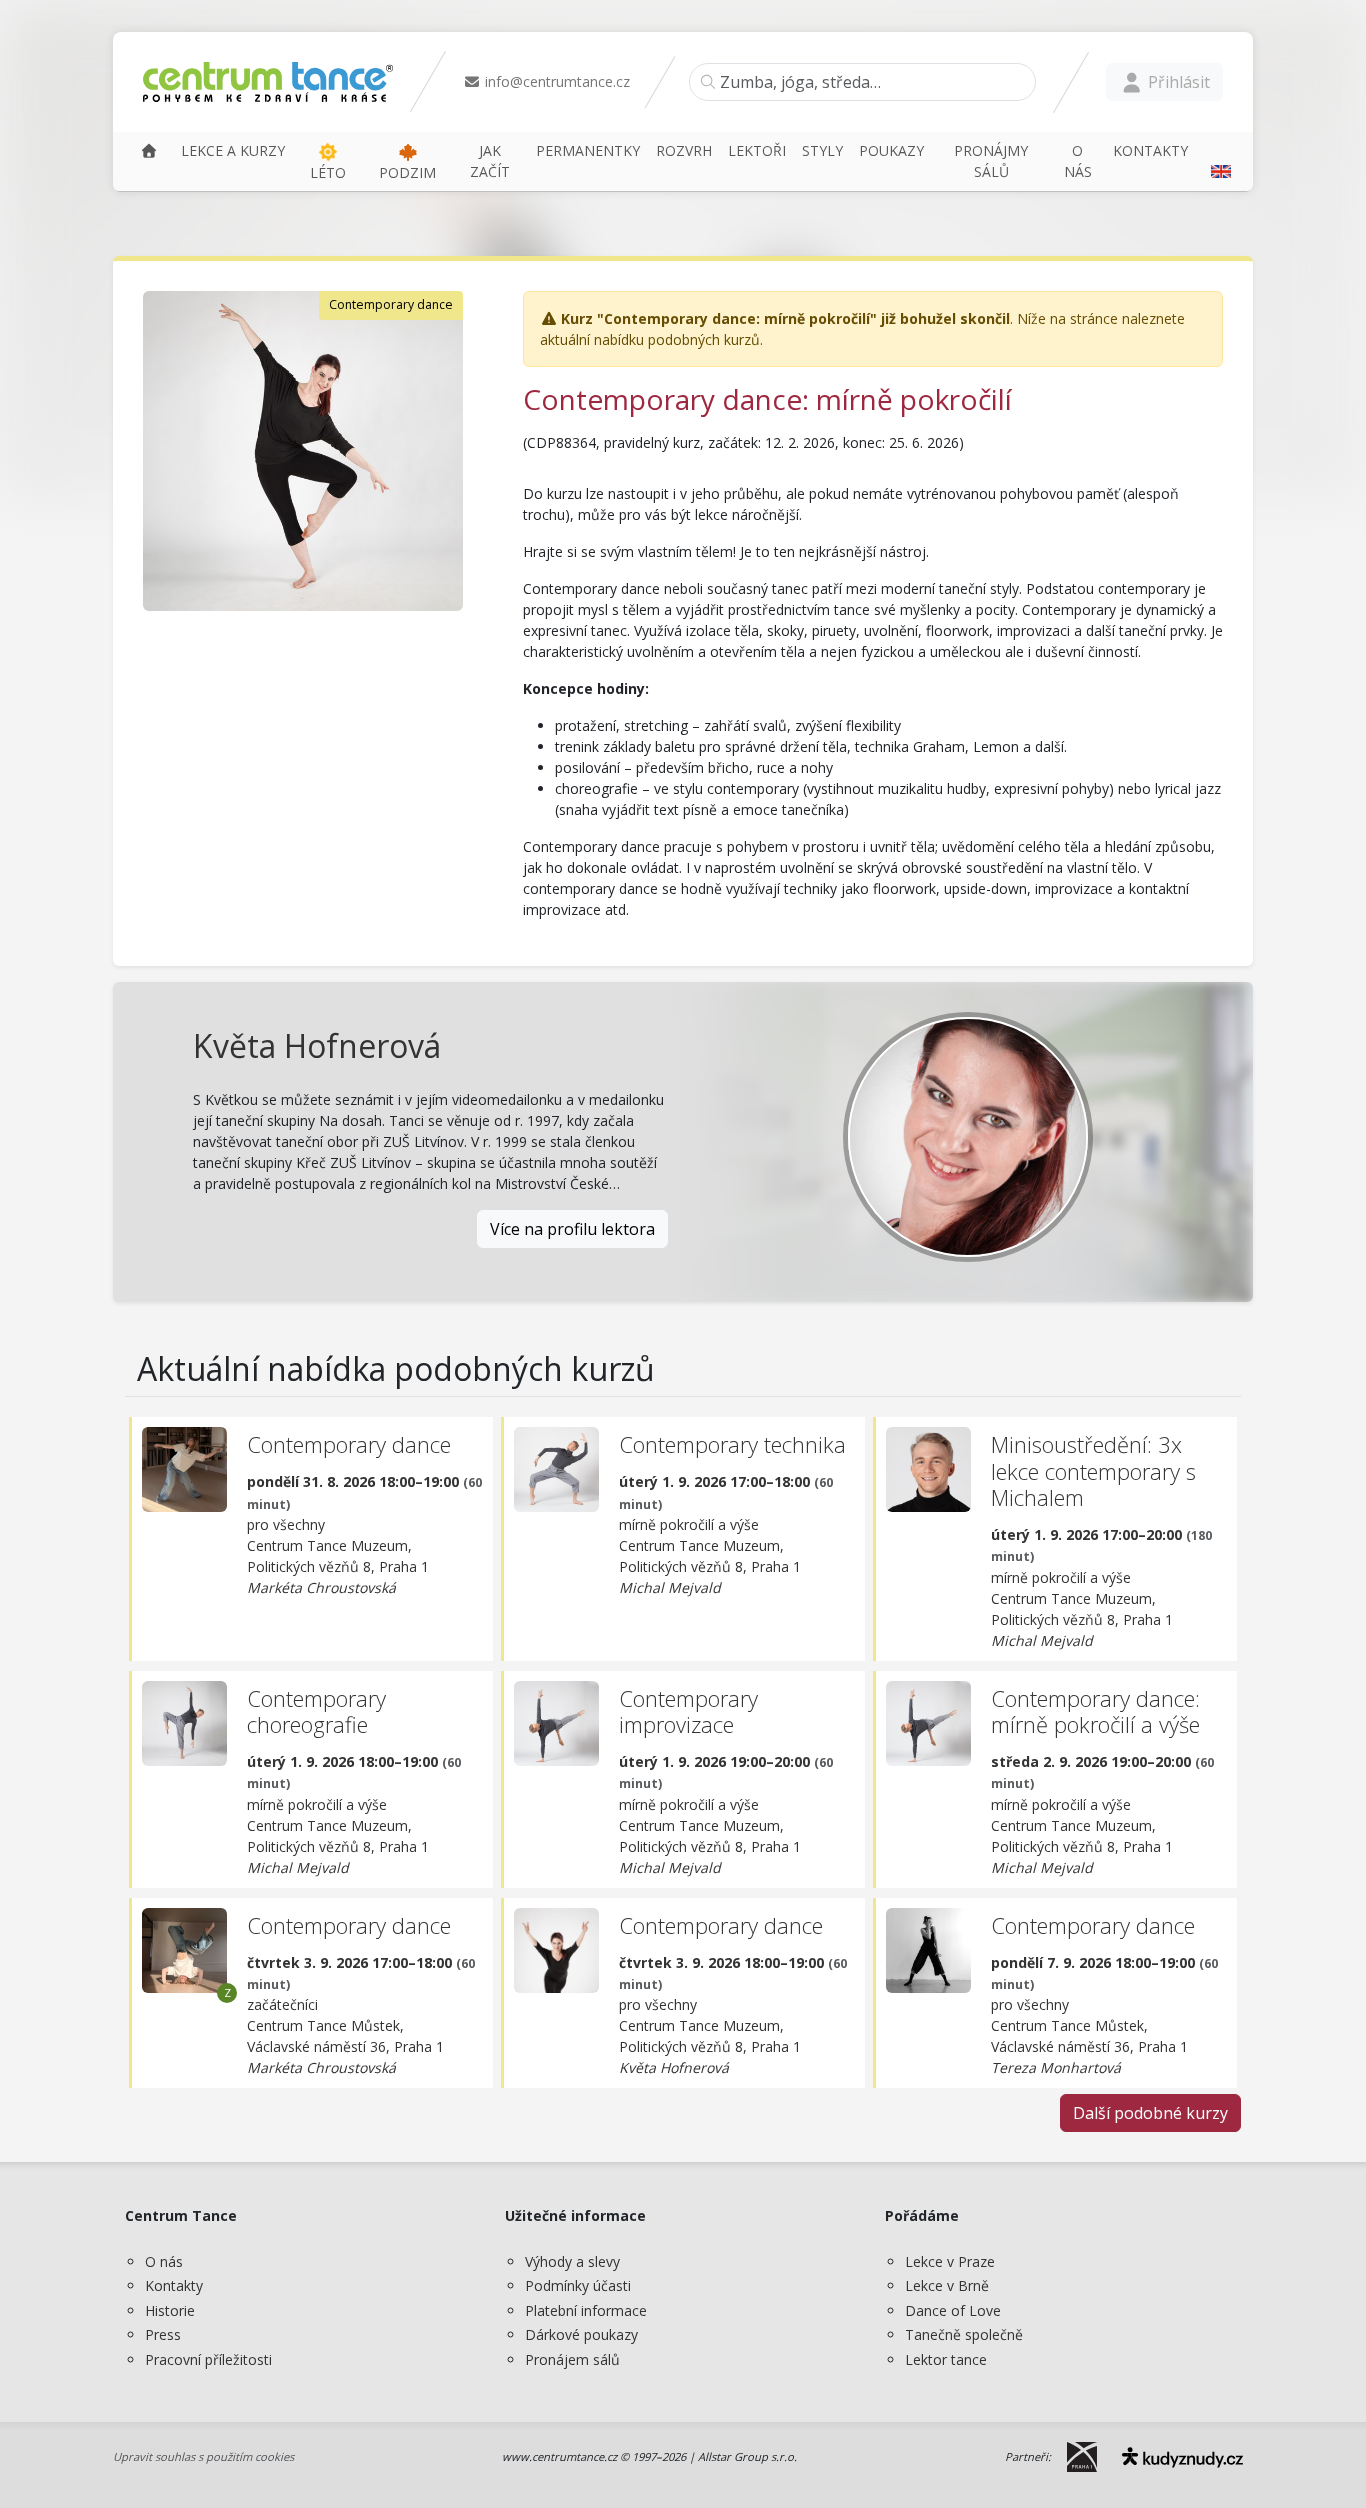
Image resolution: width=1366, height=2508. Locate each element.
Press (163, 2334)
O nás (164, 2261)
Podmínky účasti (578, 2285)
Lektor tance (946, 2359)
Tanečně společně (964, 2334)
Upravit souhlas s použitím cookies (203, 2456)
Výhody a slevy (572, 2261)
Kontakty (174, 2285)
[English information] (1218, 161)
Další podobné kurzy (1150, 2113)
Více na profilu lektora (572, 1229)
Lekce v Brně (947, 2285)
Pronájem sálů (572, 2359)
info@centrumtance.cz (555, 81)
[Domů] (149, 150)
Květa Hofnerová (317, 1045)
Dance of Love (953, 2310)
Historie (170, 2310)
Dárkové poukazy (581, 2334)
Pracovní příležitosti (208, 2359)
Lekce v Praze (950, 2261)
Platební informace (586, 2310)
